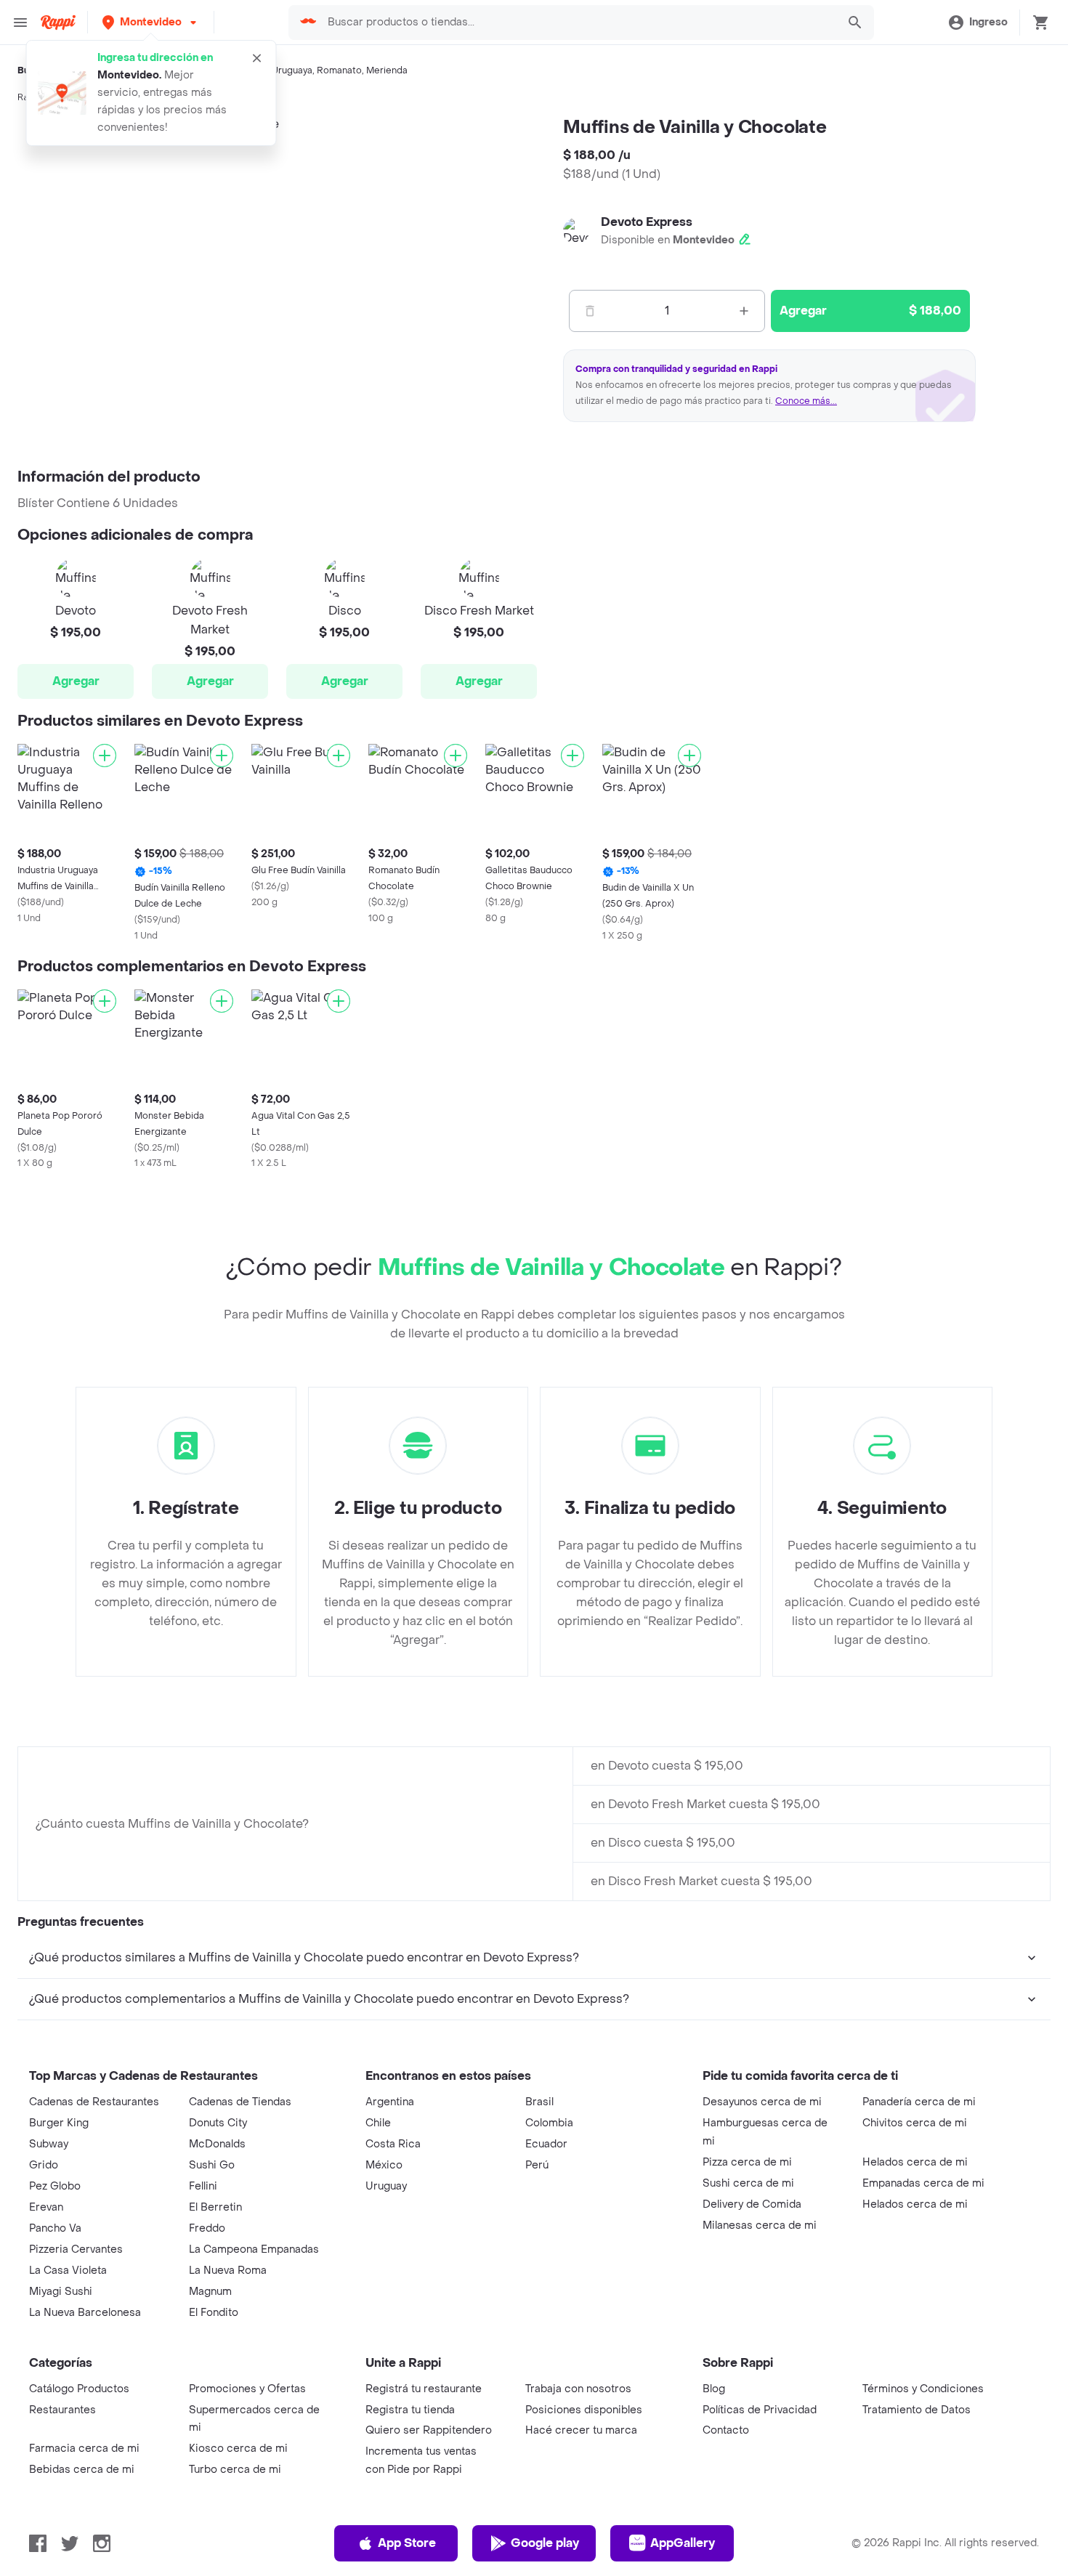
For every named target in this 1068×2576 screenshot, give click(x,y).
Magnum (210, 2292)
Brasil (539, 2102)
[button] (151, 22)
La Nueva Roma (228, 2271)
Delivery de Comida (752, 2204)
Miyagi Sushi (61, 2292)
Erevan (46, 2207)
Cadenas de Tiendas (240, 2102)
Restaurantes (62, 2410)
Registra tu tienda (410, 2410)
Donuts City (218, 2123)
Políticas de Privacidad (760, 2410)
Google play (545, 2543)
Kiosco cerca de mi (238, 2449)
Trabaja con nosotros (578, 2389)
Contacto (726, 2430)
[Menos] (590, 311)
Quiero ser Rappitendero (429, 2430)
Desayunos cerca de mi (762, 2102)
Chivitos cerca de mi (915, 2123)
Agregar (76, 681)
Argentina (390, 2102)
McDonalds (217, 2144)
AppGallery (683, 2543)
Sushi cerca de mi (748, 2183)
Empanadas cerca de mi (923, 2183)
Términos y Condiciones (923, 2389)
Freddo (207, 2228)
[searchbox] (578, 23)
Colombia (549, 2123)
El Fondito (214, 2313)
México (384, 2165)
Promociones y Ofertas (247, 2389)
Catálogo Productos (79, 2389)
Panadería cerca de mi (919, 2102)
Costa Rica (393, 2144)
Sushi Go (212, 2165)
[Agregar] (105, 756)
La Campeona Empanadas (254, 2249)
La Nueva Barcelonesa (85, 2313)
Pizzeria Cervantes (76, 2249)
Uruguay (386, 2186)
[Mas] (744, 311)
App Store (407, 2543)
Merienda (387, 70)
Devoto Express (647, 222)
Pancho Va (55, 2228)
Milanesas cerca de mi (760, 2225)
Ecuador (546, 2144)
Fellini (203, 2186)
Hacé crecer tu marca (581, 2430)
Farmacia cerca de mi (84, 2449)
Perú (537, 2165)
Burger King (59, 2123)
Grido (44, 2165)
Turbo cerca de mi (235, 2470)
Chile (378, 2123)
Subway (49, 2144)
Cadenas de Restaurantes (94, 2102)
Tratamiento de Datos (917, 2410)
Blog (714, 2389)
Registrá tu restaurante (424, 2389)
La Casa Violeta (68, 2271)
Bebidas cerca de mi (82, 2470)
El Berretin (215, 2207)
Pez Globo (55, 2186)
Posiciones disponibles (584, 2410)
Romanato (339, 70)
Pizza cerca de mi (747, 2162)
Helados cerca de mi (915, 2162)
